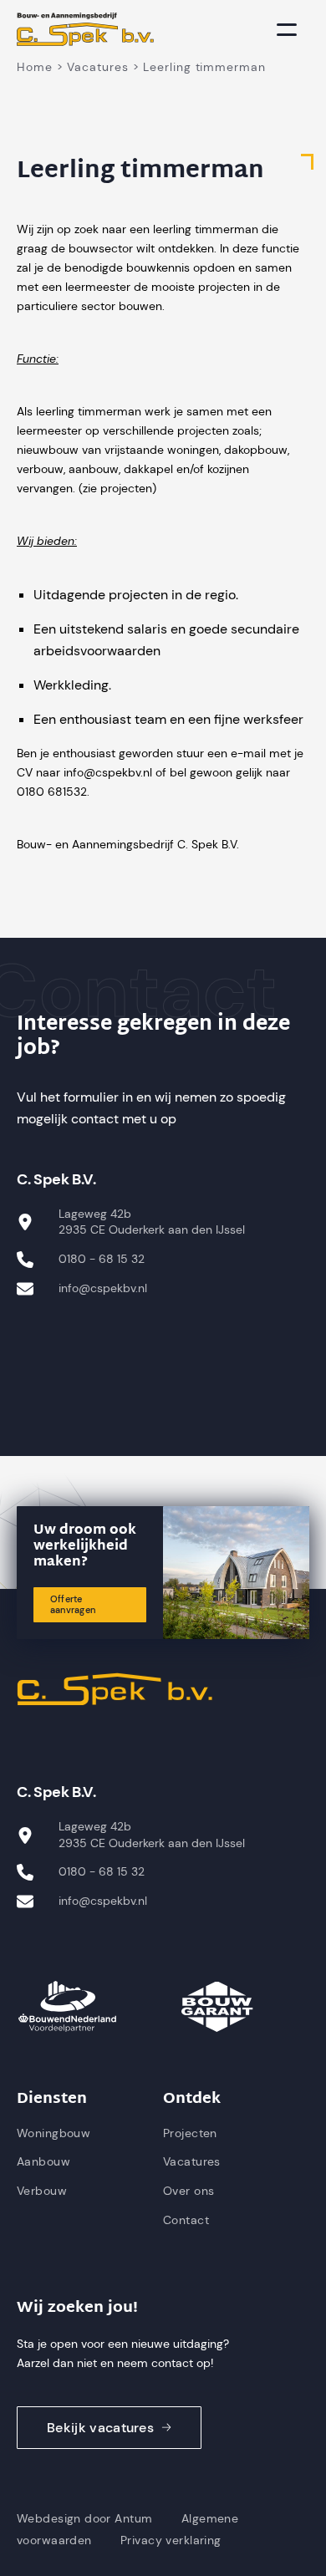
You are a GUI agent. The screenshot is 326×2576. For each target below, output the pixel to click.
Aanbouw (43, 2161)
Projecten (190, 2133)
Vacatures (97, 67)
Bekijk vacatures (100, 2428)
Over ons (188, 2191)
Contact (186, 2220)
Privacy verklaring (171, 2540)
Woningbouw (53, 2133)
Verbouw (42, 2191)
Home (35, 67)
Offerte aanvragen (73, 1604)
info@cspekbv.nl (103, 1288)
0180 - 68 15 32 (102, 1259)
